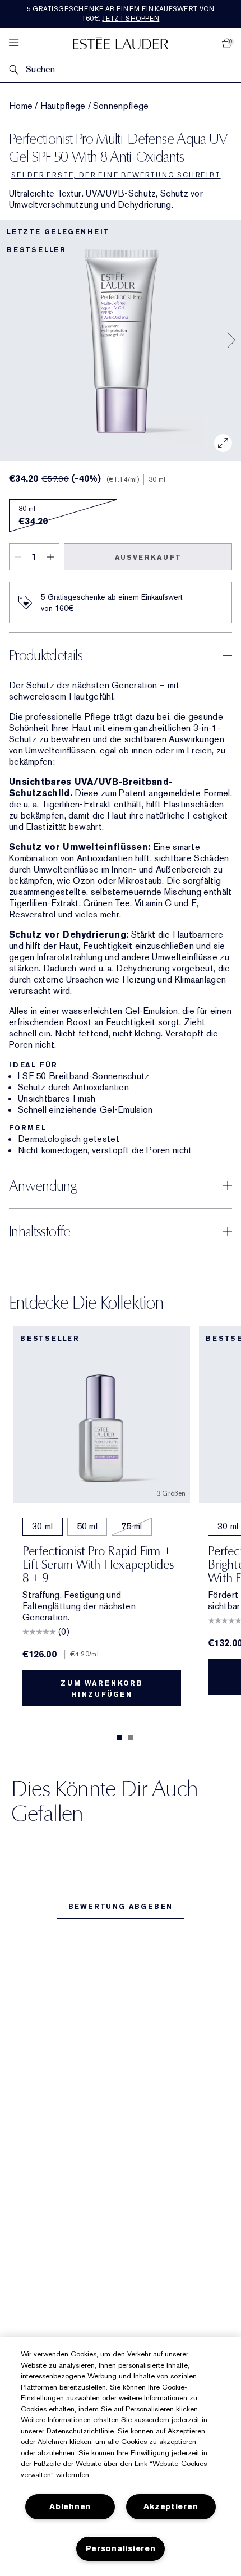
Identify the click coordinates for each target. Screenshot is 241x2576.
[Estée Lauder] (121, 43)
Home (21, 106)
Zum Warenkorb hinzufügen (101, 1689)
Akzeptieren (171, 2507)
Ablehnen (70, 2507)
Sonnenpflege (121, 106)
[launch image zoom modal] (223, 443)
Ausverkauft (148, 558)
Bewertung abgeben (121, 1907)
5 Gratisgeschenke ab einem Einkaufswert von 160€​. (121, 14)
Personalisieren (121, 2549)
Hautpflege (63, 106)
